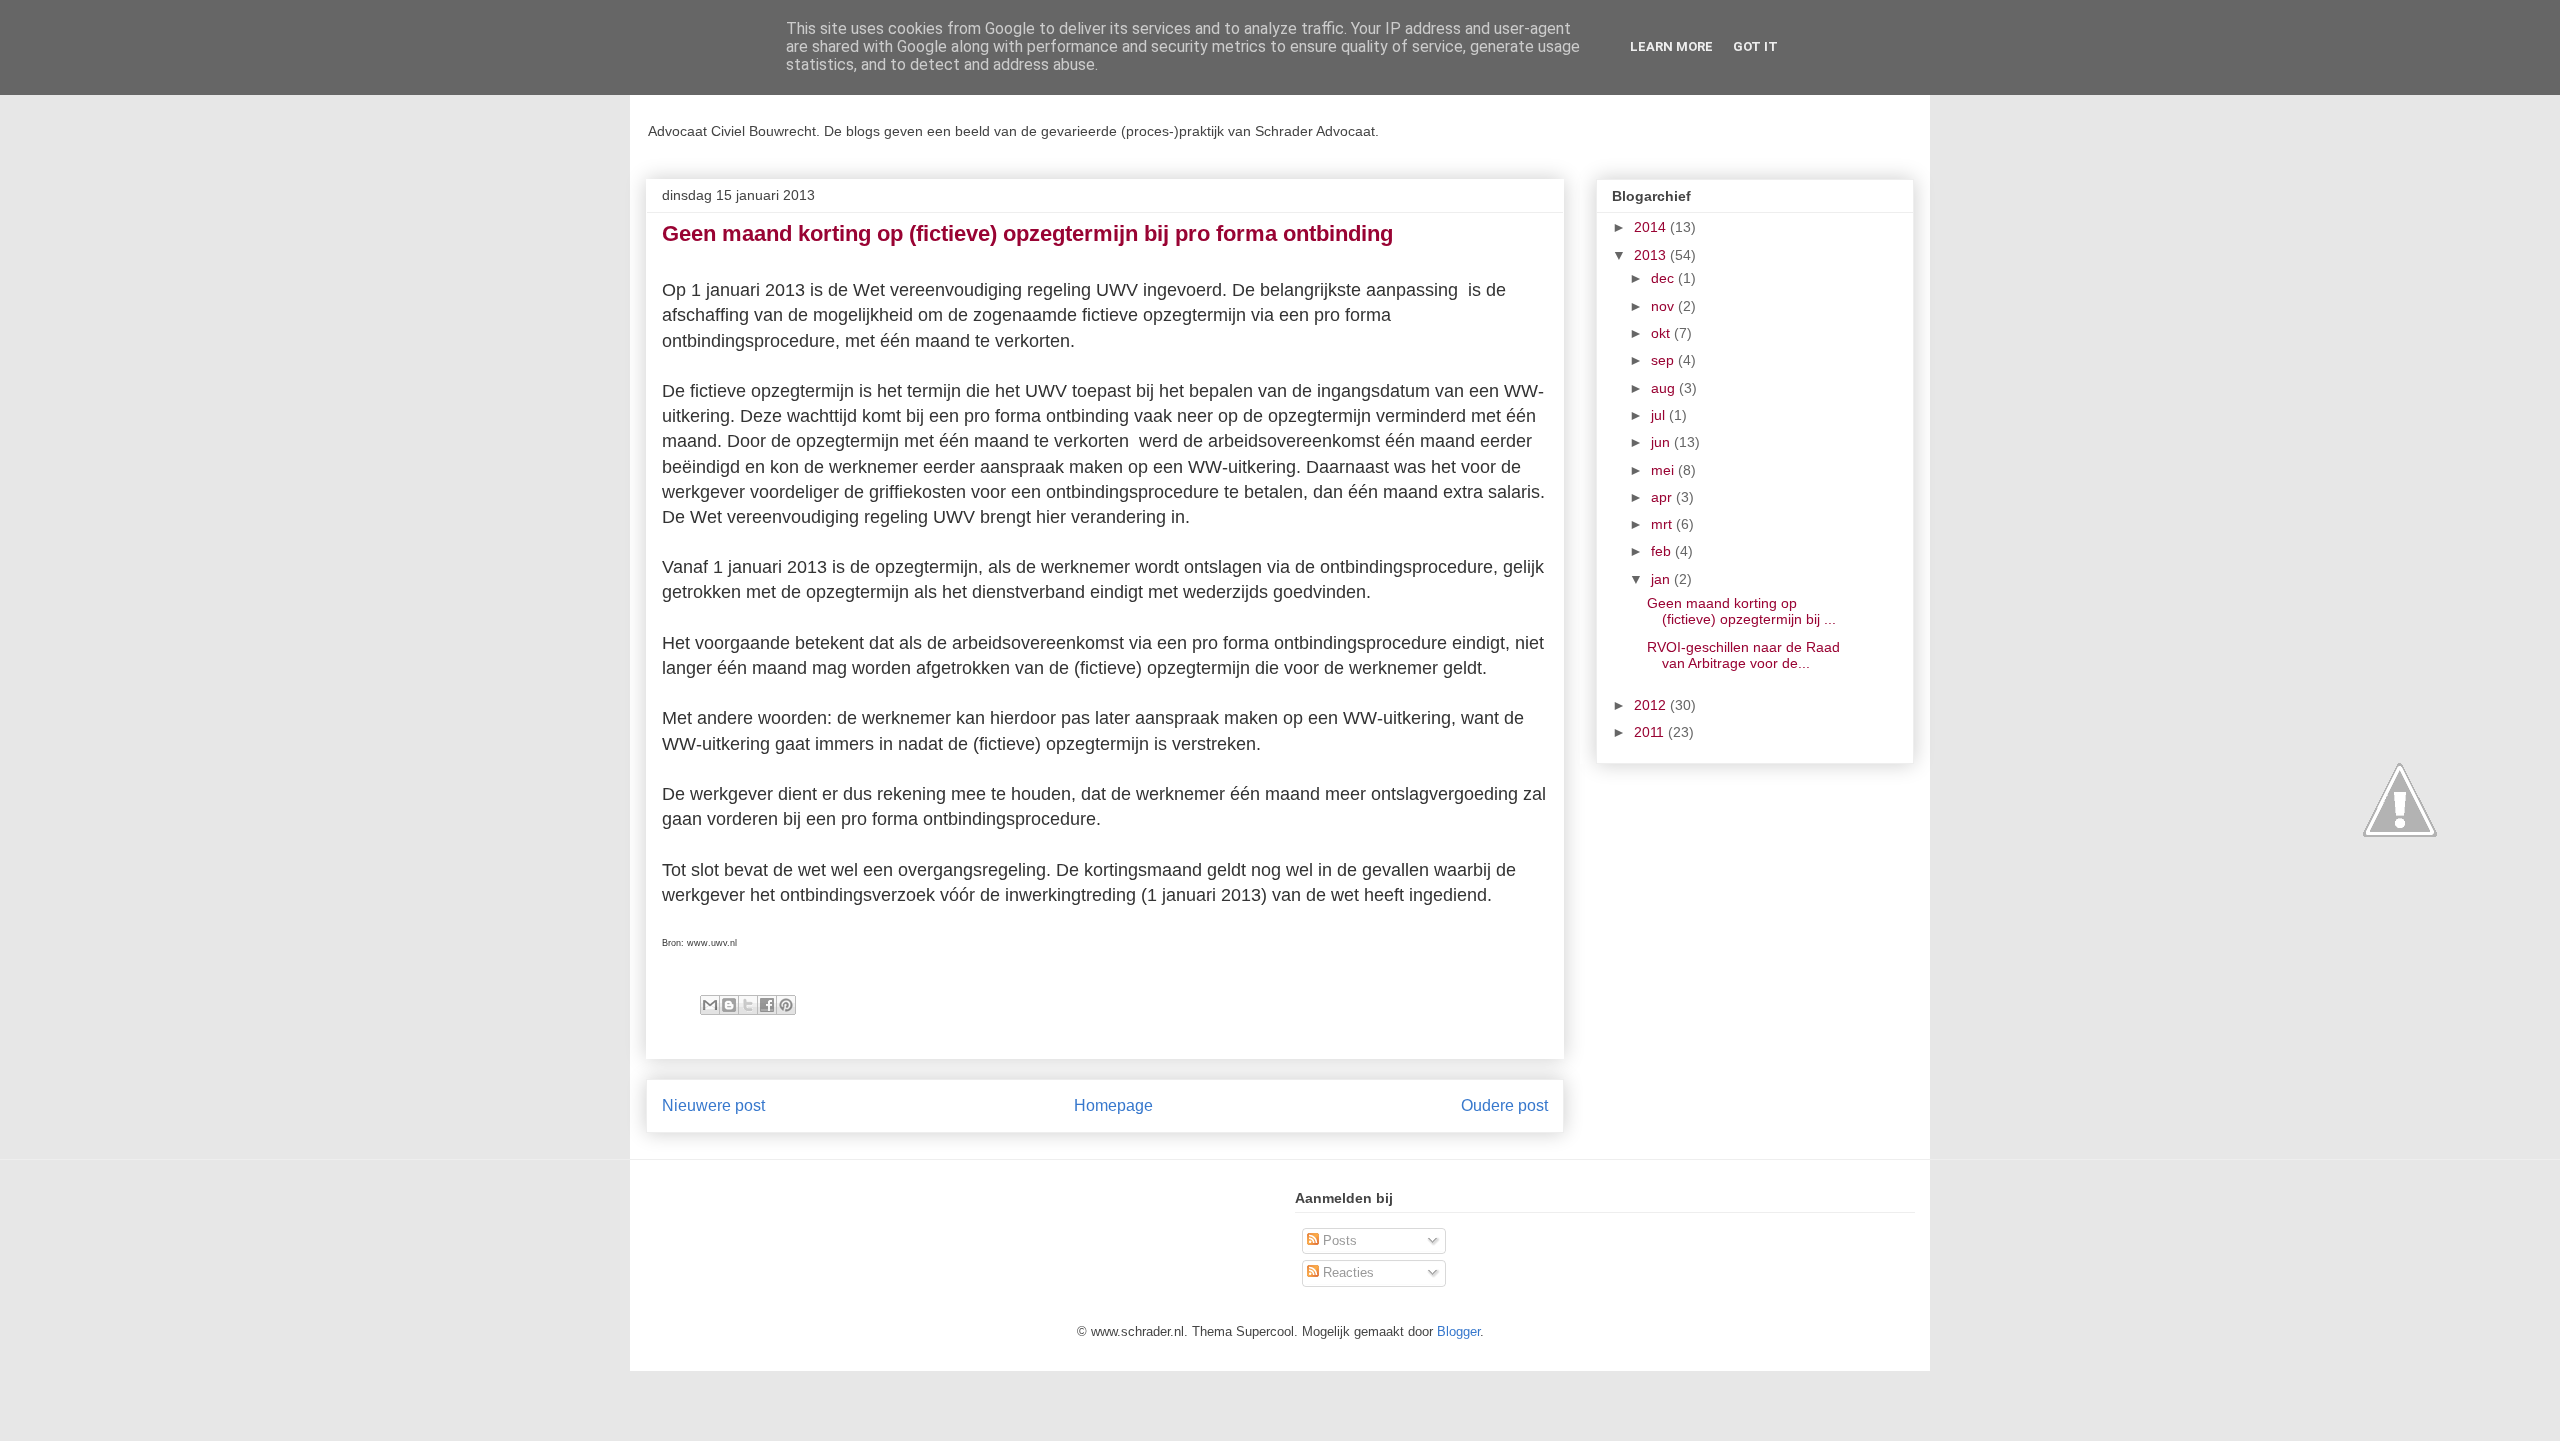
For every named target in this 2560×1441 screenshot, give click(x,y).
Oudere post (1504, 1105)
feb (1663, 551)
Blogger (1458, 1331)
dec (1664, 278)
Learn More (1671, 46)
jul (1660, 415)
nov (1664, 306)
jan (1662, 579)
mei (1664, 470)
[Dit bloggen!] (729, 1005)
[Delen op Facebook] (767, 1005)
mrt (1663, 524)
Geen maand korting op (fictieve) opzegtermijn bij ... (1741, 611)
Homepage (1113, 1105)
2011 (1651, 732)
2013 (1652, 255)
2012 (1652, 705)
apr (1663, 497)
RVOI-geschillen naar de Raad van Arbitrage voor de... (1743, 655)
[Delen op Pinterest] (786, 1005)
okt (1662, 333)
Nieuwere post (713, 1105)
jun (1662, 442)
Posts (1338, 1240)
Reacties (1346, 1272)
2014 (1652, 227)
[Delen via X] (748, 1005)
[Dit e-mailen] (710, 1005)
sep (1664, 360)
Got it (1755, 46)
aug (1665, 388)
